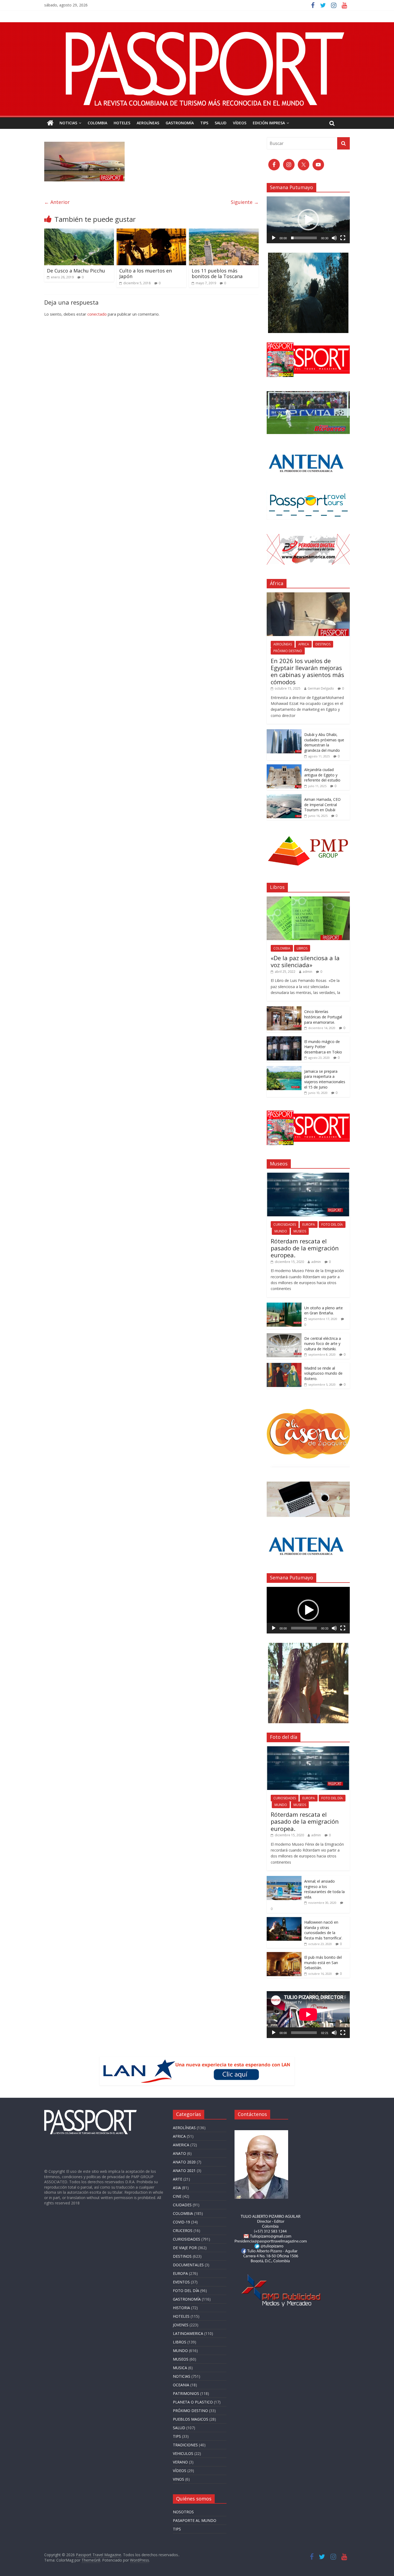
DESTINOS (323, 644)
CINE (177, 2196)
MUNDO (281, 1231)
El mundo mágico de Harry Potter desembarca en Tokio (323, 1047)
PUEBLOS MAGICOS (191, 2419)
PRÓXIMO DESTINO (288, 651)
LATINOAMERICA (188, 2333)
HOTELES (122, 123)
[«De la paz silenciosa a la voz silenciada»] (308, 899)
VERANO (180, 2462)
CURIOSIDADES (285, 1225)
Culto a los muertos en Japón (146, 274)
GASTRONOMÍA (180, 123)
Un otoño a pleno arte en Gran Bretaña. (324, 1311)
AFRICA (304, 644)
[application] (308, 220)
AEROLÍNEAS (148, 123)
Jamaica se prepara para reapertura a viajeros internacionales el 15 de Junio (325, 1079)
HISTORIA (181, 2308)
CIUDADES (182, 2205)
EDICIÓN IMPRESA (269, 123)
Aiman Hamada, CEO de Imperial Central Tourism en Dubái (322, 805)
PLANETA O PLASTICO (193, 2402)
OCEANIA (181, 2385)
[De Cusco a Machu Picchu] (79, 232)
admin (307, 972)
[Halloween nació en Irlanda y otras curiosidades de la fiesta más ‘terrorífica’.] (284, 1920)
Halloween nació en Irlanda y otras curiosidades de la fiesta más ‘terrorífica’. (323, 1930)
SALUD (221, 123)
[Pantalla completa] (343, 238)
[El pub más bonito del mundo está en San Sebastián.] (284, 1955)
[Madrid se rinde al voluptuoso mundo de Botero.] (284, 1366)
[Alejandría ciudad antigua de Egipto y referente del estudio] (284, 767)
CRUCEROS (183, 2231)
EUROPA (309, 1225)
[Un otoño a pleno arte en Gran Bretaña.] (284, 1305)
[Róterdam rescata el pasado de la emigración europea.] (308, 1175)
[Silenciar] (334, 238)
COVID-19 (181, 2222)
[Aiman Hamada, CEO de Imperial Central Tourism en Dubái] (284, 797)
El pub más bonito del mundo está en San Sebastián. (323, 1962)
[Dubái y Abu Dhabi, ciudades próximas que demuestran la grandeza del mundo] (284, 732)
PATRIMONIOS (186, 2393)
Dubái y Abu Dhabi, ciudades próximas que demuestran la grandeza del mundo (324, 742)
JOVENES (181, 2325)
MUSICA (180, 2368)
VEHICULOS (183, 2453)
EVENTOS (181, 2282)
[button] (308, 220)
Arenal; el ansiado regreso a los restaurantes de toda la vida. (324, 1889)
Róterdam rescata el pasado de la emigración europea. (305, 1248)
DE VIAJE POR (185, 2248)
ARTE (178, 2179)
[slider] (304, 238)
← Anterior (57, 202)
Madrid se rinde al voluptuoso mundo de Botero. (323, 1373)
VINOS (179, 2479)
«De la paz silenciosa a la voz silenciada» (305, 961)
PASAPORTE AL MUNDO (195, 2520)
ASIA (177, 2188)
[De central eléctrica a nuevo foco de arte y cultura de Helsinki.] (284, 1336)
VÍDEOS (240, 123)
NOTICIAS (68, 123)
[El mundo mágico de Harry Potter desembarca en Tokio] (284, 1039)
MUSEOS (300, 1231)
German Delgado (321, 688)
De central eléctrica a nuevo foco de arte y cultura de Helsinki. (323, 1344)
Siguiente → (245, 202)
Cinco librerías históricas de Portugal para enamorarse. (323, 1017)
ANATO (179, 2153)
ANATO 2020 (184, 2162)
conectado (97, 314)
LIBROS (302, 948)
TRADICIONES (185, 2445)
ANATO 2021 (184, 2171)
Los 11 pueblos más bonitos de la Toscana (217, 274)
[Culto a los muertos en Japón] (151, 232)
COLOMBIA (97, 123)
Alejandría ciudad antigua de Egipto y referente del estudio (323, 775)
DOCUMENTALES (188, 2265)
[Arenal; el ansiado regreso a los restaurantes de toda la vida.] (284, 1879)
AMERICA (181, 2145)
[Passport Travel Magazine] (197, 25)
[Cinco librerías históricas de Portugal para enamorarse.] (284, 1009)
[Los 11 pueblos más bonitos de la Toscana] (224, 232)
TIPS (204, 123)
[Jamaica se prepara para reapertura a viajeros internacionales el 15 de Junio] (284, 1069)
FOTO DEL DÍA (332, 1225)
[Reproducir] (274, 238)
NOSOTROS (183, 2512)
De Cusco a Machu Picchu (76, 271)
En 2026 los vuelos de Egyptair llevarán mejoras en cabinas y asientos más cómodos (307, 671)
